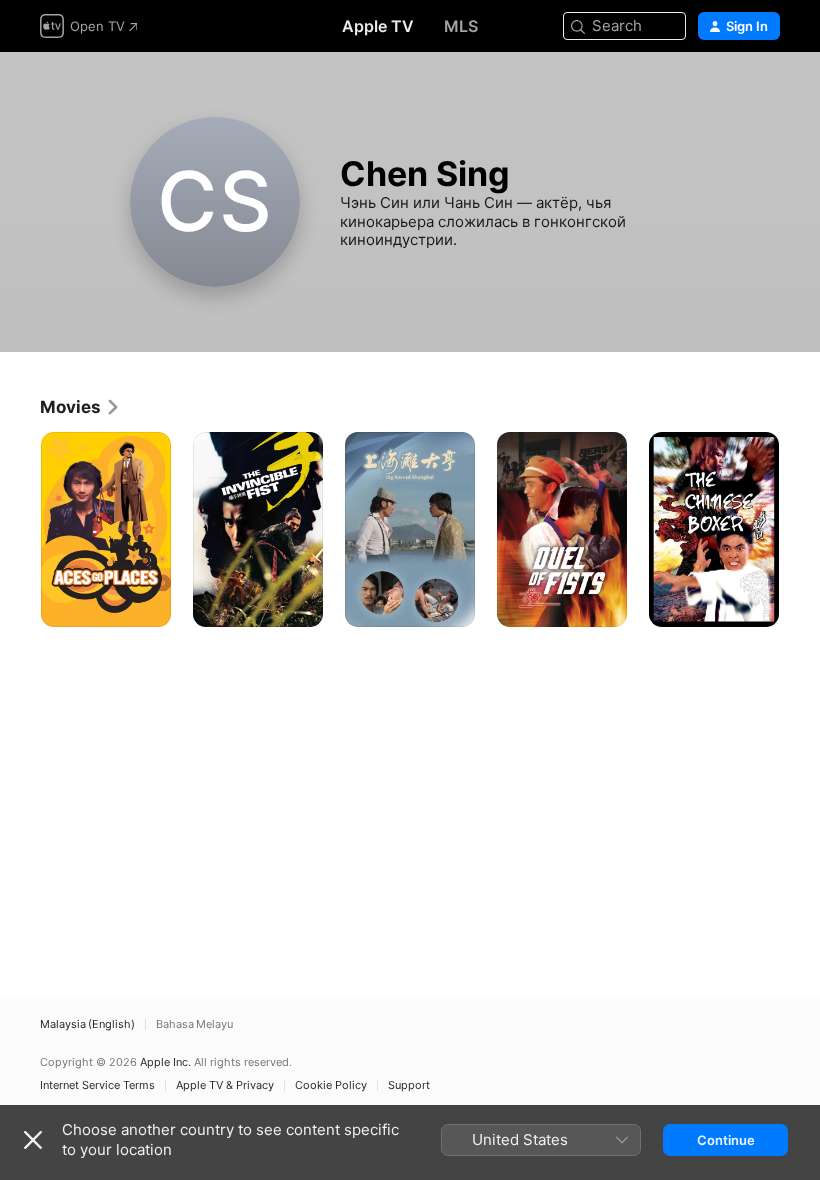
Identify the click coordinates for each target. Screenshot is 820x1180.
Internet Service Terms (97, 1085)
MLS (461, 26)
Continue (726, 1140)
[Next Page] (800, 530)
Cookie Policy (331, 1085)
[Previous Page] (20, 530)
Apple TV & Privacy (225, 1085)
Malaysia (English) (87, 1024)
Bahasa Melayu (194, 1024)
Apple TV (378, 26)
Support (409, 1085)
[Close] (33, 1140)
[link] (80, 407)
